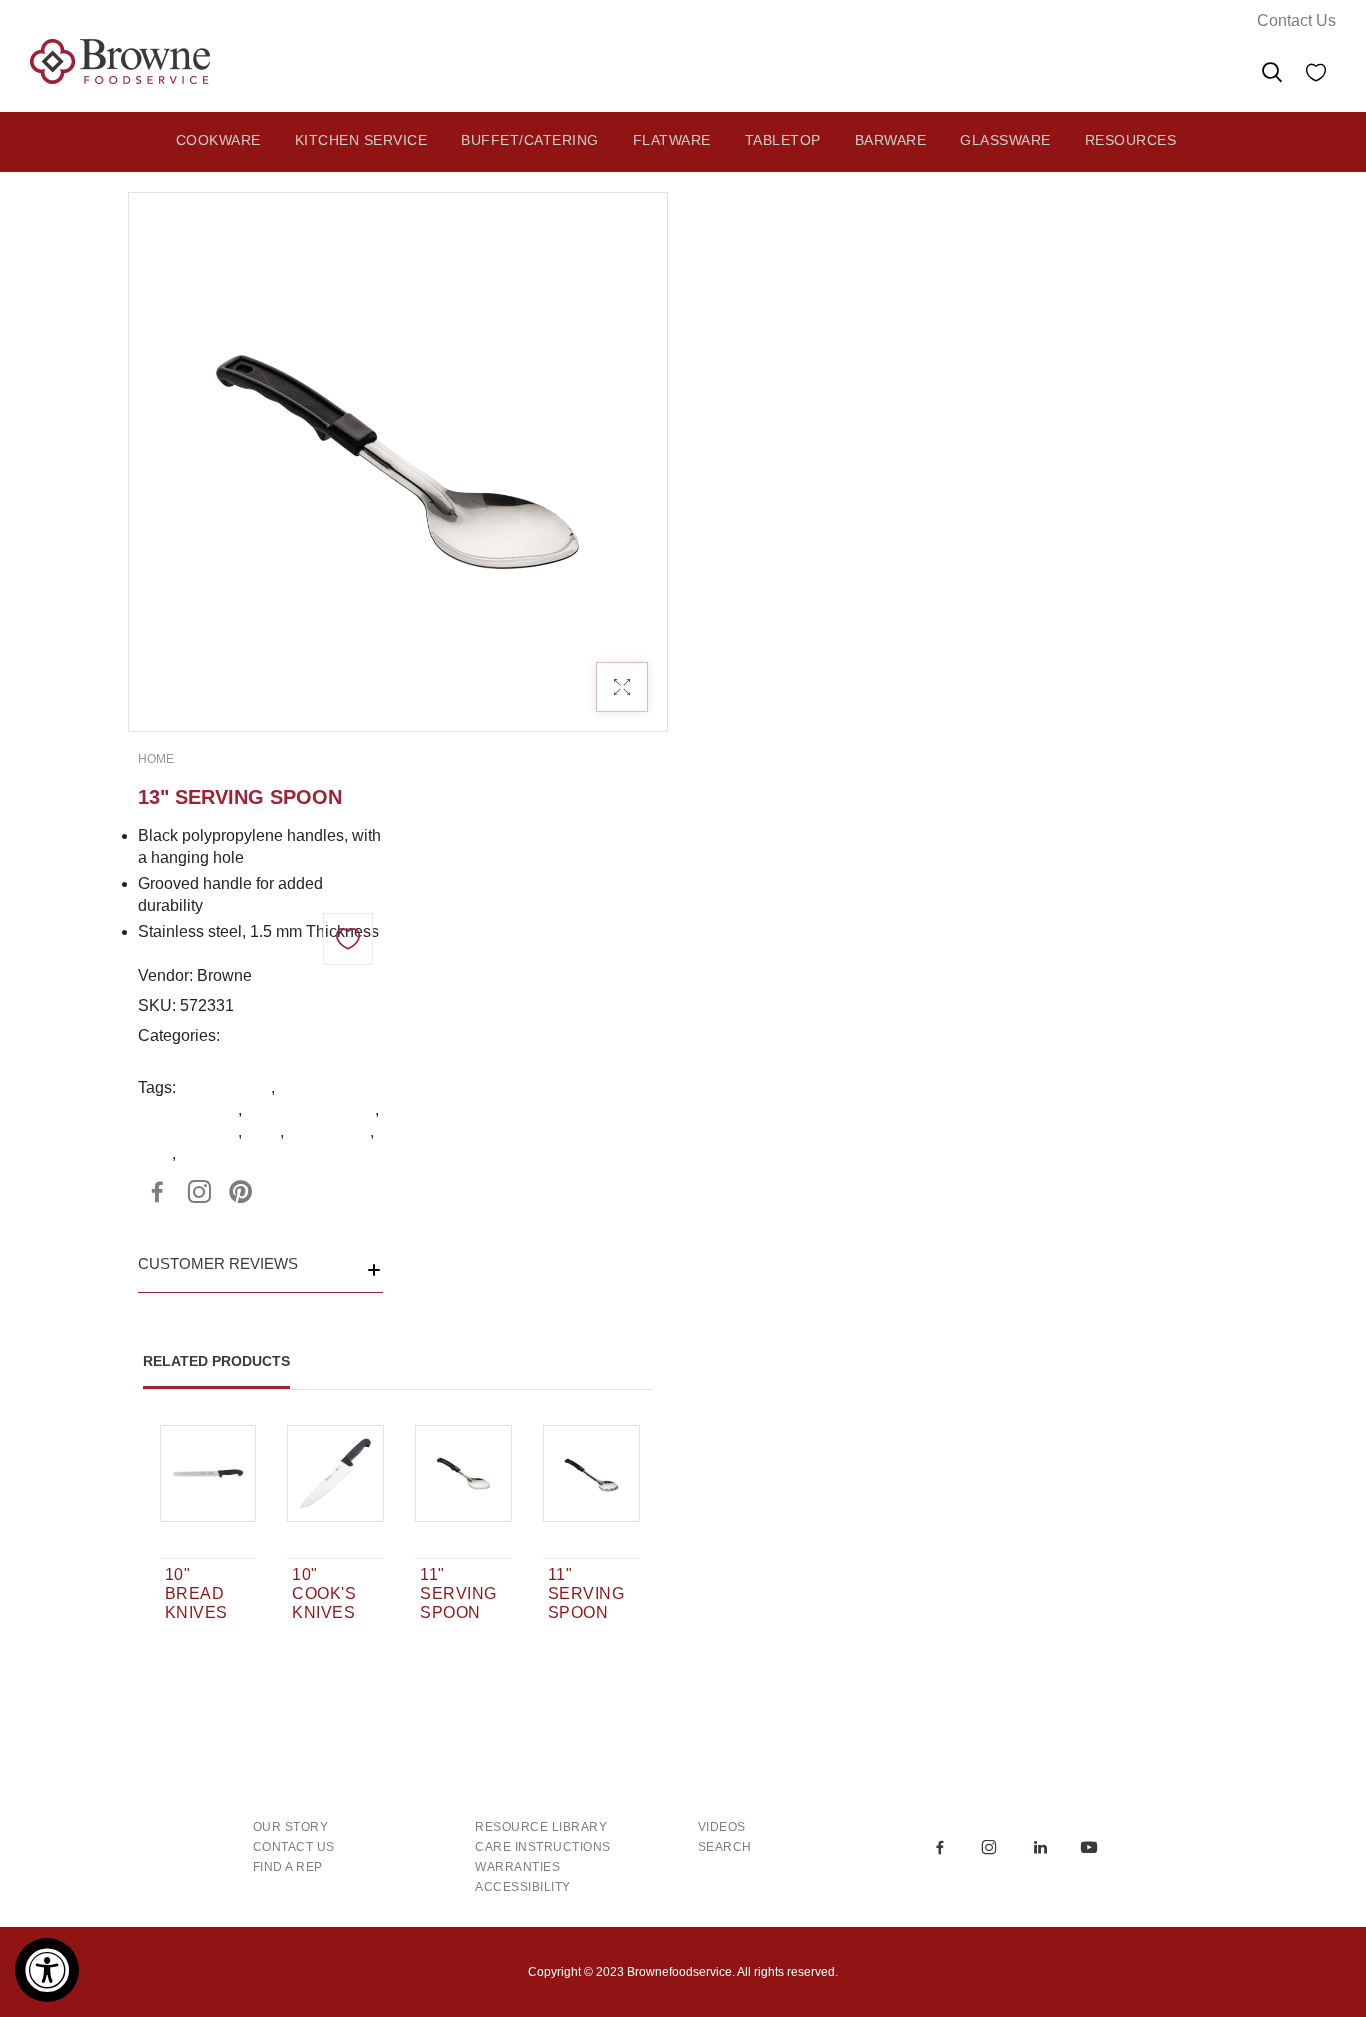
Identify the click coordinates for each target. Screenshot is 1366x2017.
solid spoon (329, 1131)
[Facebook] (157, 1192)
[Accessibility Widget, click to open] (47, 1970)
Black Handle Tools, (295, 1035)
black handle (225, 1087)
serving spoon (188, 1131)
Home (156, 759)
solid (263, 1131)
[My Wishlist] (1316, 75)
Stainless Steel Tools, (214, 1057)
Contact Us (1296, 20)
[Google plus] (199, 1192)
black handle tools (310, 1109)
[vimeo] (241, 1192)
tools (155, 1153)
